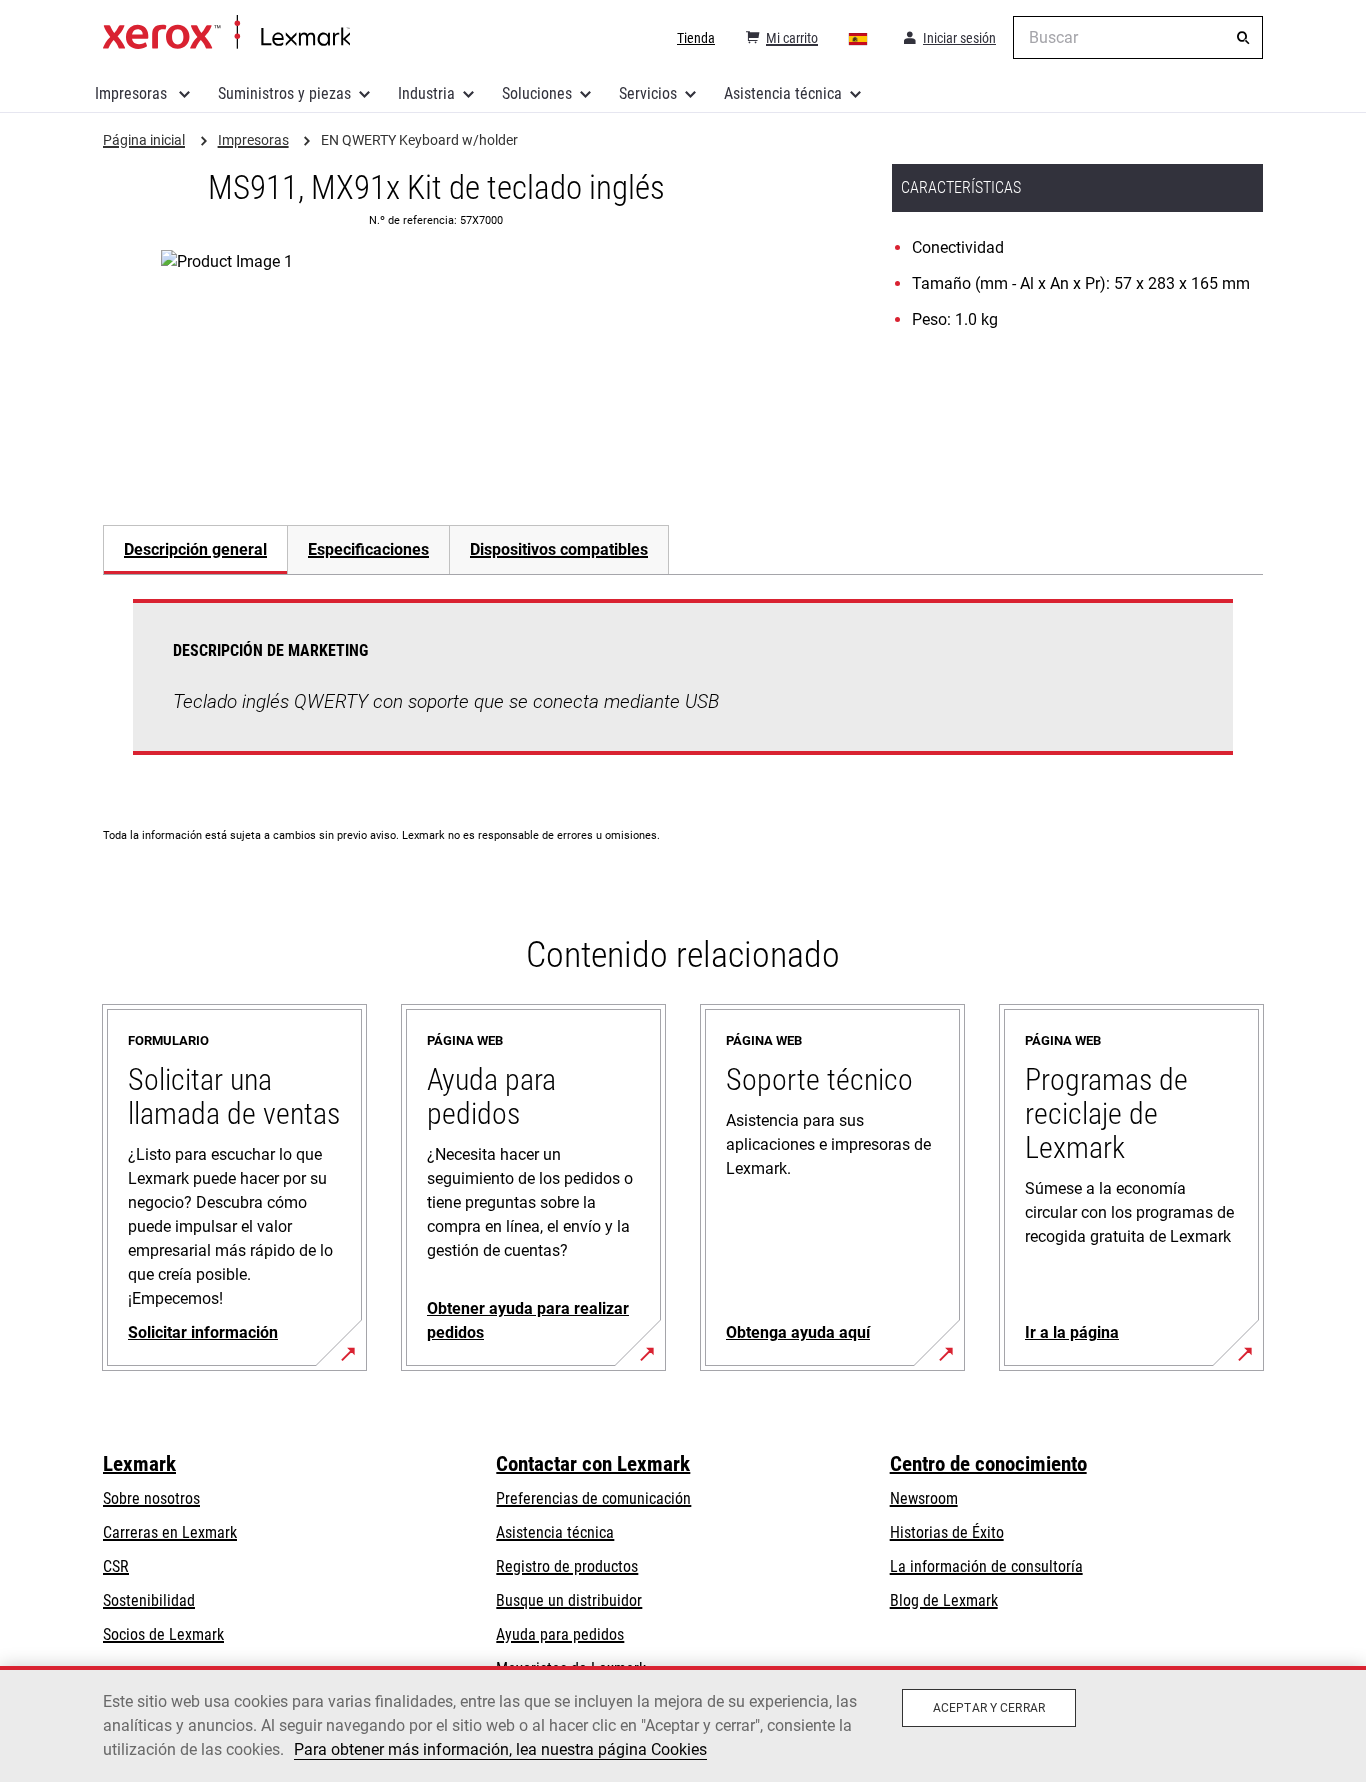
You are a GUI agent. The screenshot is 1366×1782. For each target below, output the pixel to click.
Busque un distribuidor (569, 1600)
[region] (683, 1724)
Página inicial (226, 33)
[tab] (195, 549)
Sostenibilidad (149, 1600)
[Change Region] (859, 38)
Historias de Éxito (947, 1532)
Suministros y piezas (284, 93)
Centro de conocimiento (988, 1464)
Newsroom (924, 1498)
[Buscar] (1243, 38)
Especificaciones (368, 549)
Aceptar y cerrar (989, 1708)
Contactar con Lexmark (593, 1464)
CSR (116, 1566)
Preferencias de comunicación (593, 1498)
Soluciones (537, 93)
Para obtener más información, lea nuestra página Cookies (500, 1749)
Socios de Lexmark (163, 1634)
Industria (426, 93)
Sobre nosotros (151, 1498)
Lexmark (139, 1464)
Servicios (648, 93)
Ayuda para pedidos (560, 1634)
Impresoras (133, 93)
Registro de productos (567, 1566)
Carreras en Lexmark (170, 1532)
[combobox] (1138, 37)
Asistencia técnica (783, 93)
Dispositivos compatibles (559, 549)
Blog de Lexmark (944, 1600)
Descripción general (195, 549)
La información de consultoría (986, 1566)
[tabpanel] (683, 689)
